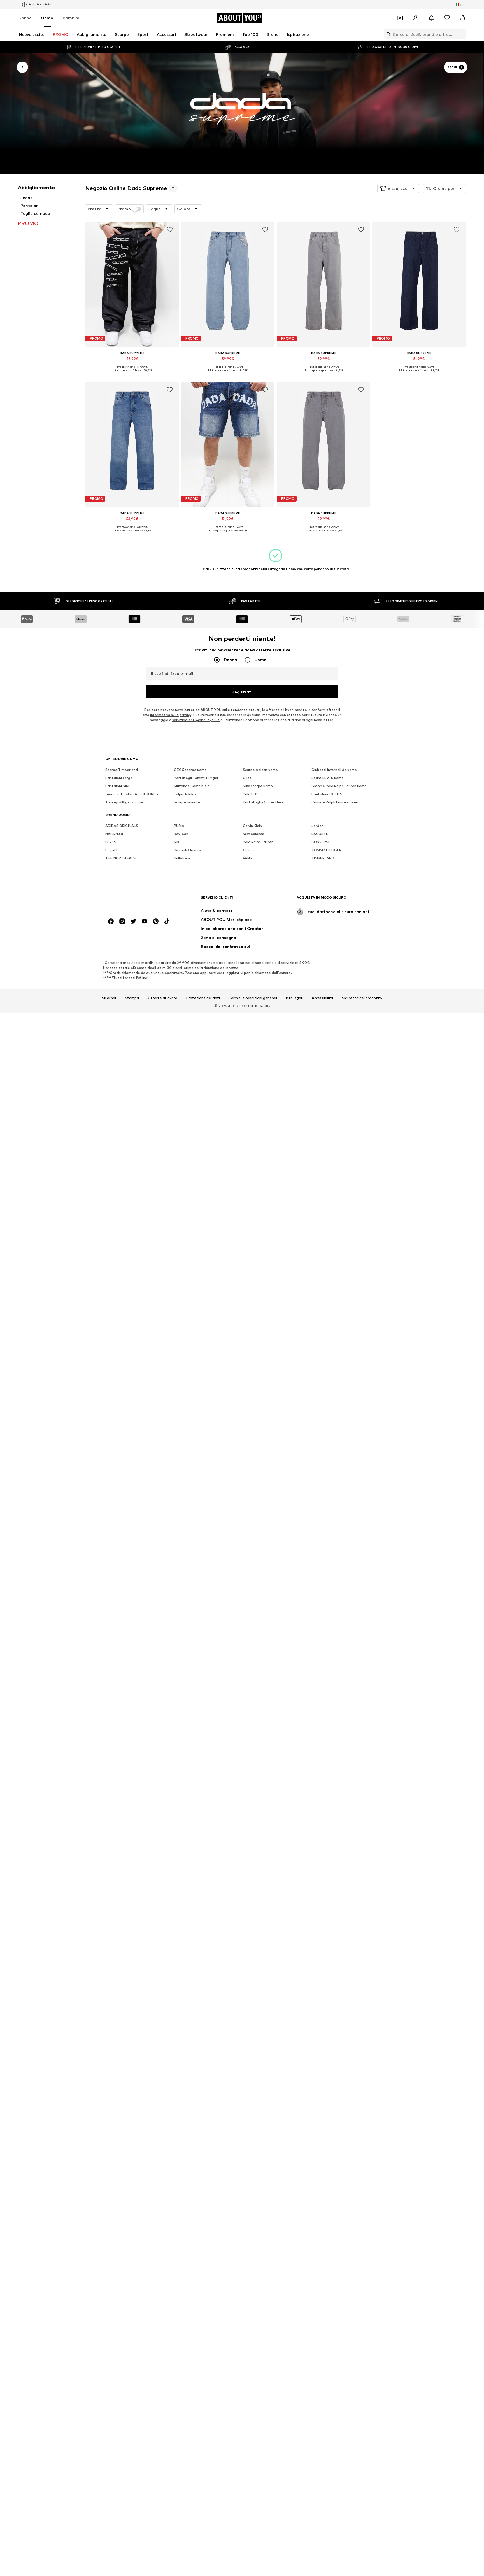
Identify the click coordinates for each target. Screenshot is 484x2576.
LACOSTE (320, 834)
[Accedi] (416, 18)
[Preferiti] (447, 18)
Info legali (294, 998)
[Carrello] (463, 18)
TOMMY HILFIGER (326, 850)
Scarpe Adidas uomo (260, 770)
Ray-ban (181, 834)
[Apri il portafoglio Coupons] (400, 18)
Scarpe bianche (187, 802)
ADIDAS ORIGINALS (122, 826)
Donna (25, 18)
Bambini (71, 18)
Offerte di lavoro (163, 998)
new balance (253, 834)
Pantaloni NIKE (118, 786)
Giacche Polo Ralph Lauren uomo (339, 786)
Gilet (247, 778)
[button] (398, 188)
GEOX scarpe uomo (190, 770)
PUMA (179, 826)
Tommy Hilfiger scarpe (124, 802)
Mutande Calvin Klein (192, 786)
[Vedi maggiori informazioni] (132, 375)
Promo (124, 209)
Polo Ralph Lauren (258, 842)
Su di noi (109, 998)
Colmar (249, 850)
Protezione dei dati (203, 998)
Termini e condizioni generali (253, 998)
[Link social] (111, 921)
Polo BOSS (252, 794)
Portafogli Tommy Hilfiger (196, 778)
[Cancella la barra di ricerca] (462, 34)
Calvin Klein (252, 826)
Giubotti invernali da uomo (334, 770)
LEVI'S (111, 842)
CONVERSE (321, 842)
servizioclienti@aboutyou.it (196, 720)
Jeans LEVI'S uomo (328, 778)
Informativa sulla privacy (171, 715)
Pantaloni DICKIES (327, 794)
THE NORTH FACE (121, 858)
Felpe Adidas (185, 794)
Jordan (317, 826)
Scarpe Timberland (122, 770)
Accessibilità (322, 998)
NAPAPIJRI (114, 834)
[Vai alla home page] (136, 900)
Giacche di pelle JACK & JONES (132, 794)
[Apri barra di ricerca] (387, 34)
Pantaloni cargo (119, 778)
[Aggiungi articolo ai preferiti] (170, 230)
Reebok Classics (187, 850)
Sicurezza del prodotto (362, 998)
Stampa (132, 998)
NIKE (178, 842)
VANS (247, 858)
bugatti (112, 850)
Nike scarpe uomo (258, 786)
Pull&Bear (182, 858)
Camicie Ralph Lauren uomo (335, 802)
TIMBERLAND (323, 858)
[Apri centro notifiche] (431, 18)
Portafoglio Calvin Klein (263, 802)
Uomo (47, 18)
